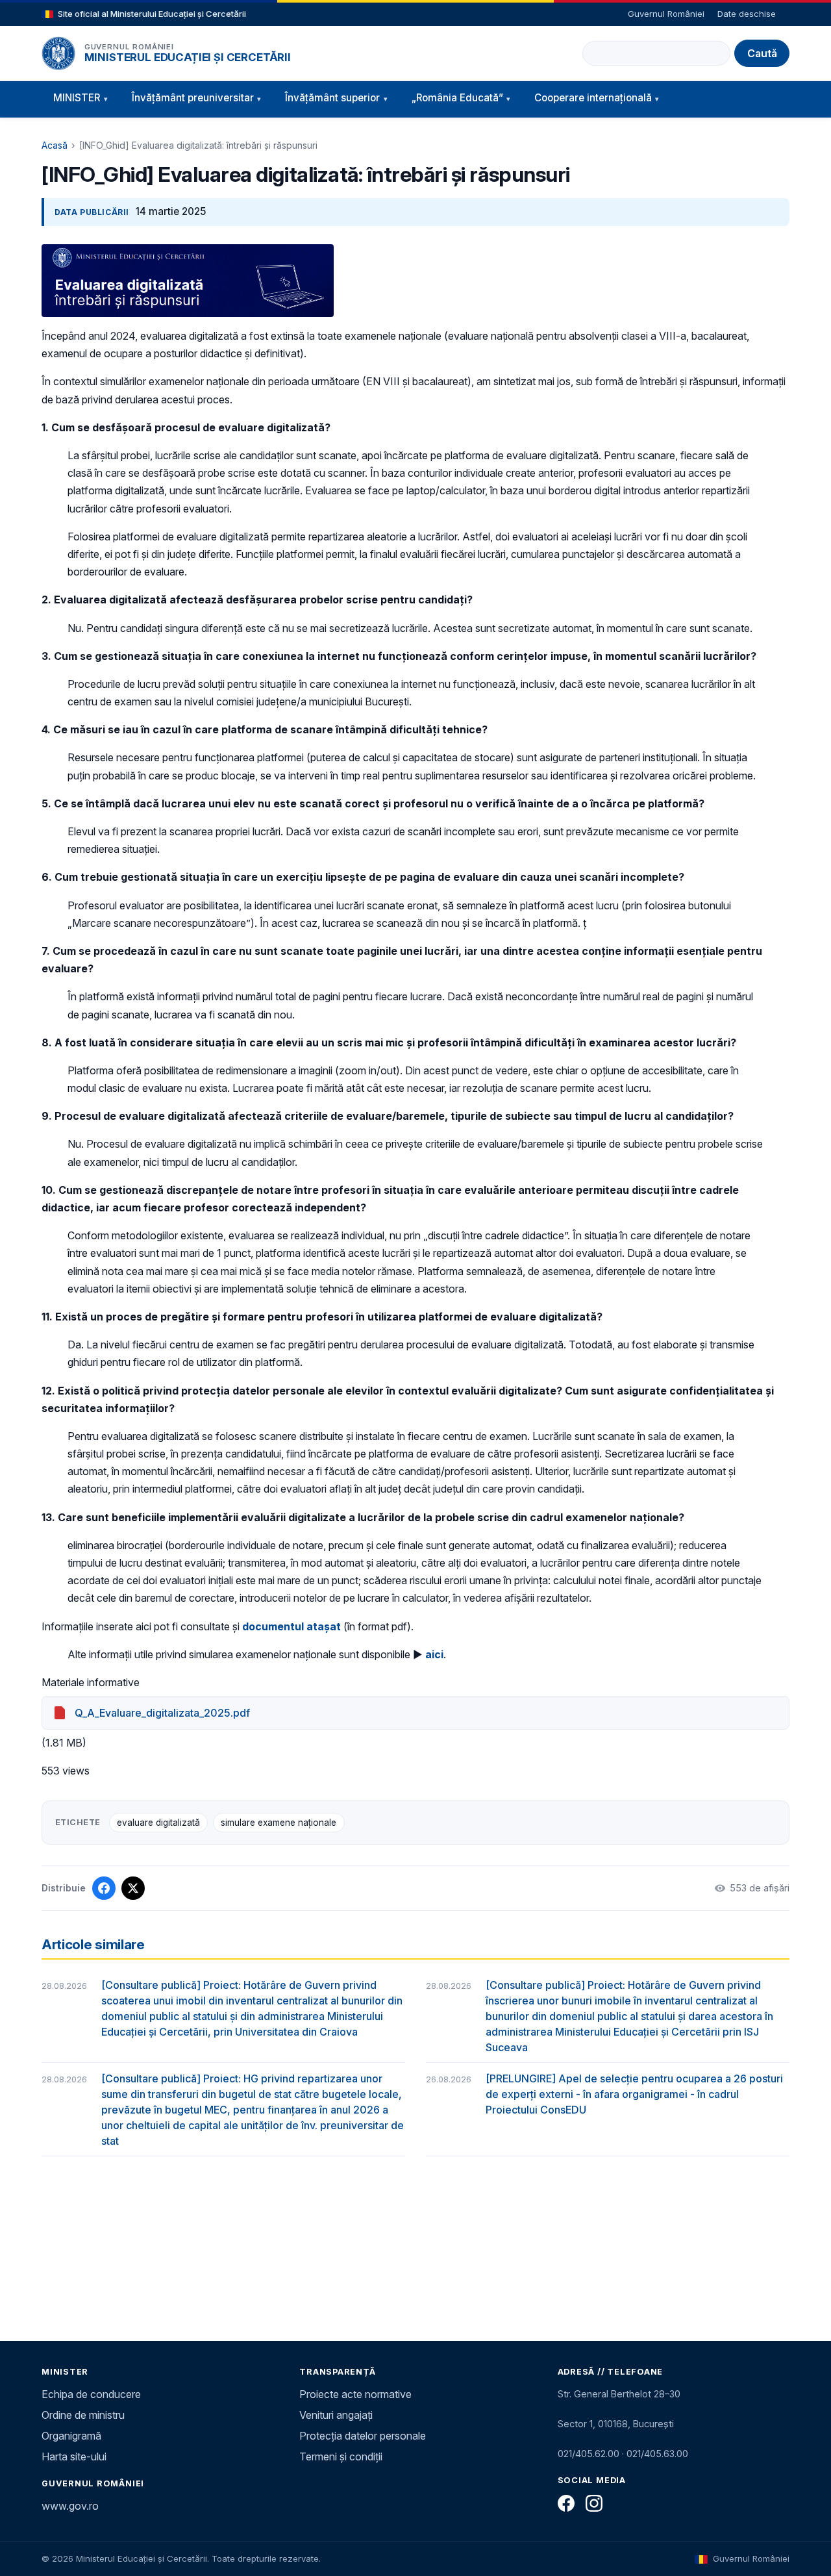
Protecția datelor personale (363, 2436)
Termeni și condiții (341, 2456)
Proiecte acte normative (355, 2394)
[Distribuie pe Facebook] (104, 1888)
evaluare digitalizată (158, 1823)
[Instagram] (594, 2503)
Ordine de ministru (83, 2415)
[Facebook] (566, 2503)
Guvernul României (666, 14)
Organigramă (71, 2436)
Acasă (55, 145)
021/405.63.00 (657, 2454)
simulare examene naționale (279, 1823)
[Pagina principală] (58, 53)
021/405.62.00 (589, 2454)
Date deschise (747, 14)
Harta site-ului (74, 2456)
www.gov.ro (70, 2506)
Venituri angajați (336, 2415)
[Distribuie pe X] (133, 1888)
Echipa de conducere (91, 2394)
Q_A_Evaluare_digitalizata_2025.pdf (162, 1713)
